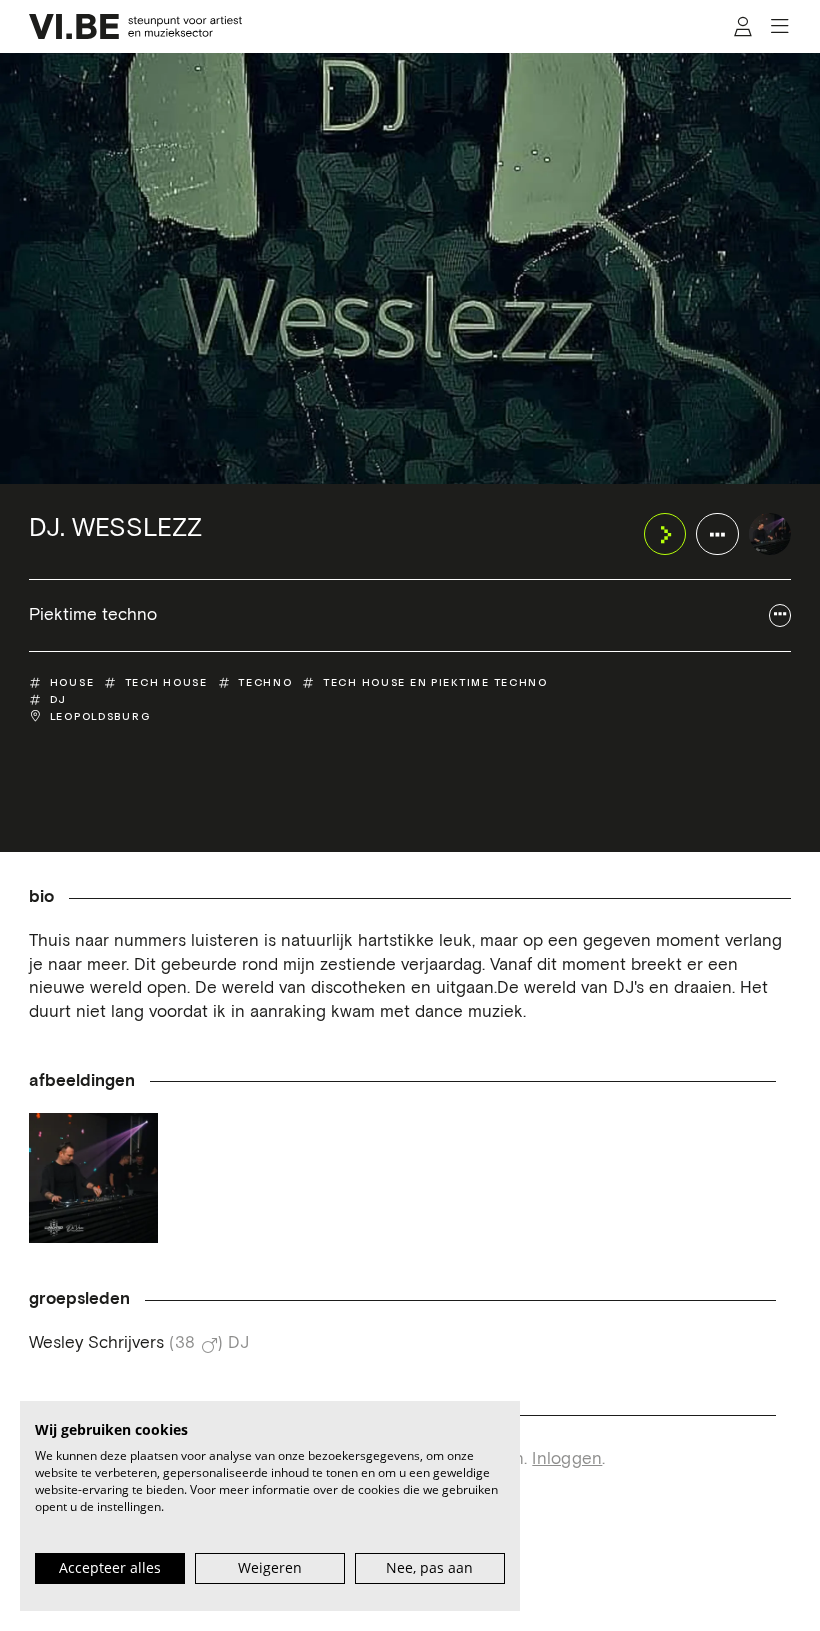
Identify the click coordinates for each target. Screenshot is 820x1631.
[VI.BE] (136, 26)
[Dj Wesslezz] (93, 1177)
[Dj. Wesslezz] (770, 534)
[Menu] (779, 27)
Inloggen (567, 1459)
